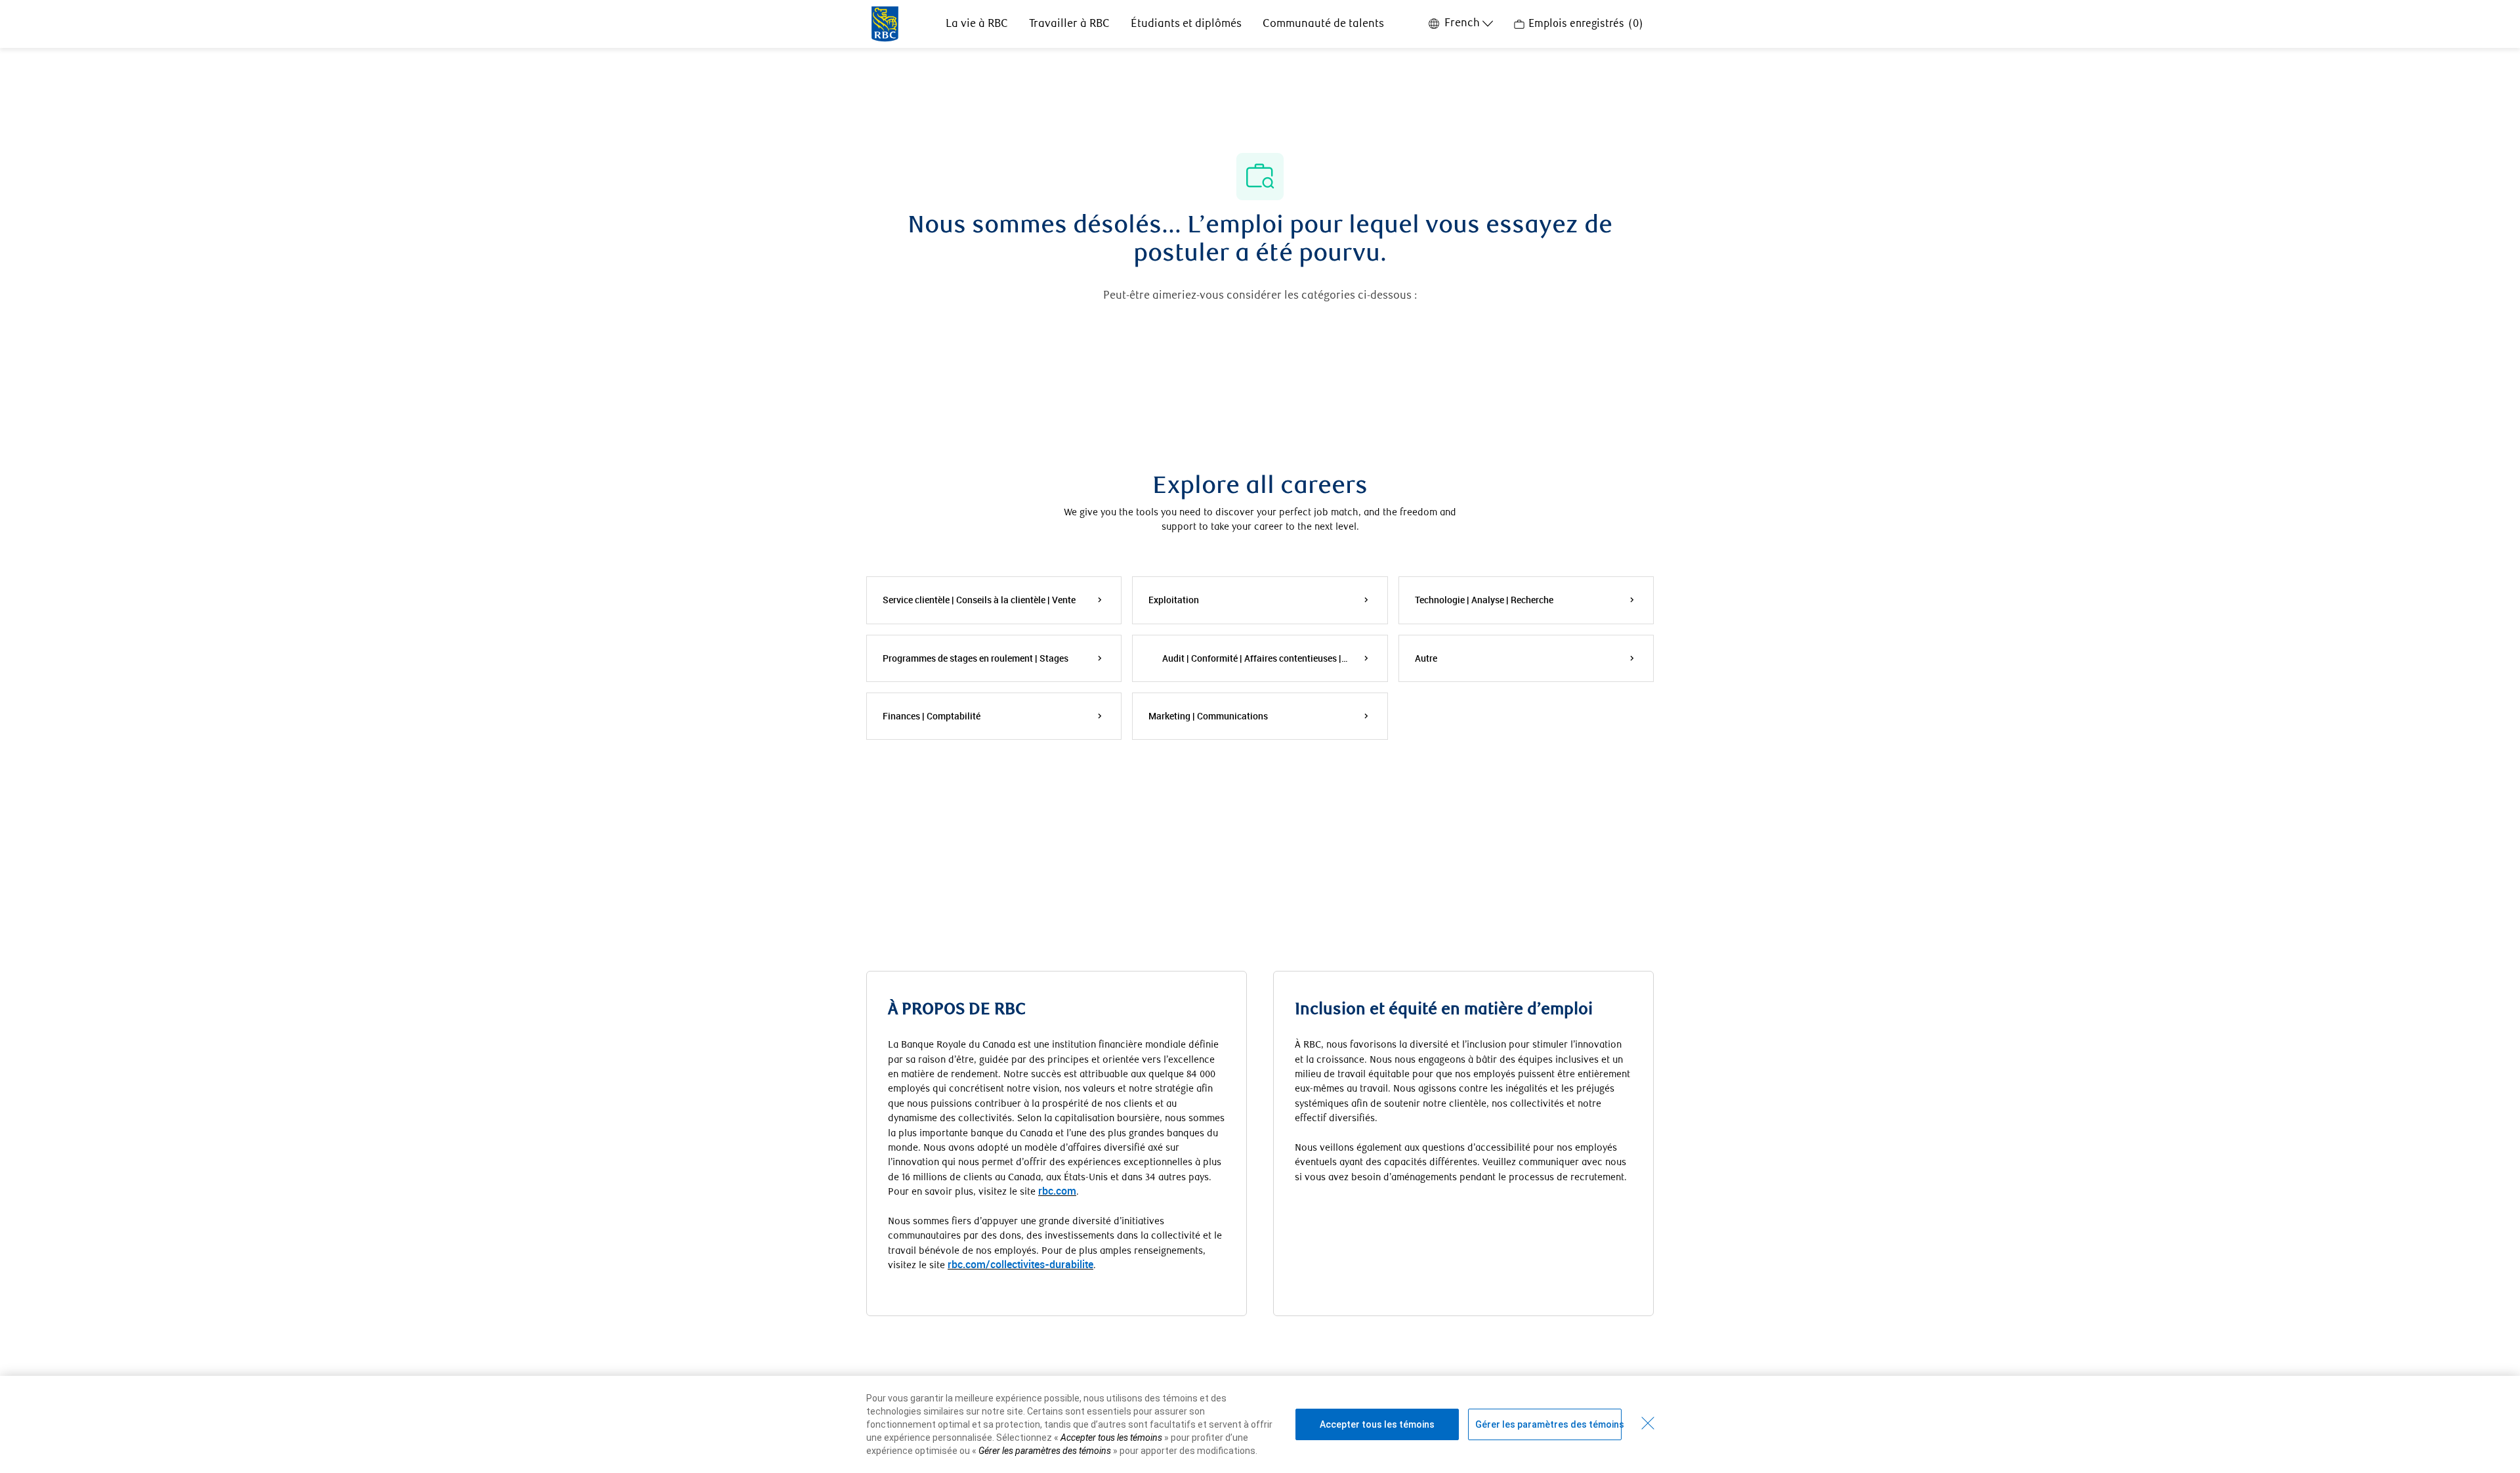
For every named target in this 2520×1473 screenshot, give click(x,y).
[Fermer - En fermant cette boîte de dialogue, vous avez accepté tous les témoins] (1648, 1423)
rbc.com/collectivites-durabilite (1020, 1264)
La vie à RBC (977, 24)
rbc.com (1057, 1191)
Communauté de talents (1323, 24)
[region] (1260, 1424)
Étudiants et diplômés (1186, 24)
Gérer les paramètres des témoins (1548, 1424)
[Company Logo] (885, 23)
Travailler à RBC (1069, 24)
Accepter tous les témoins (1377, 1424)
